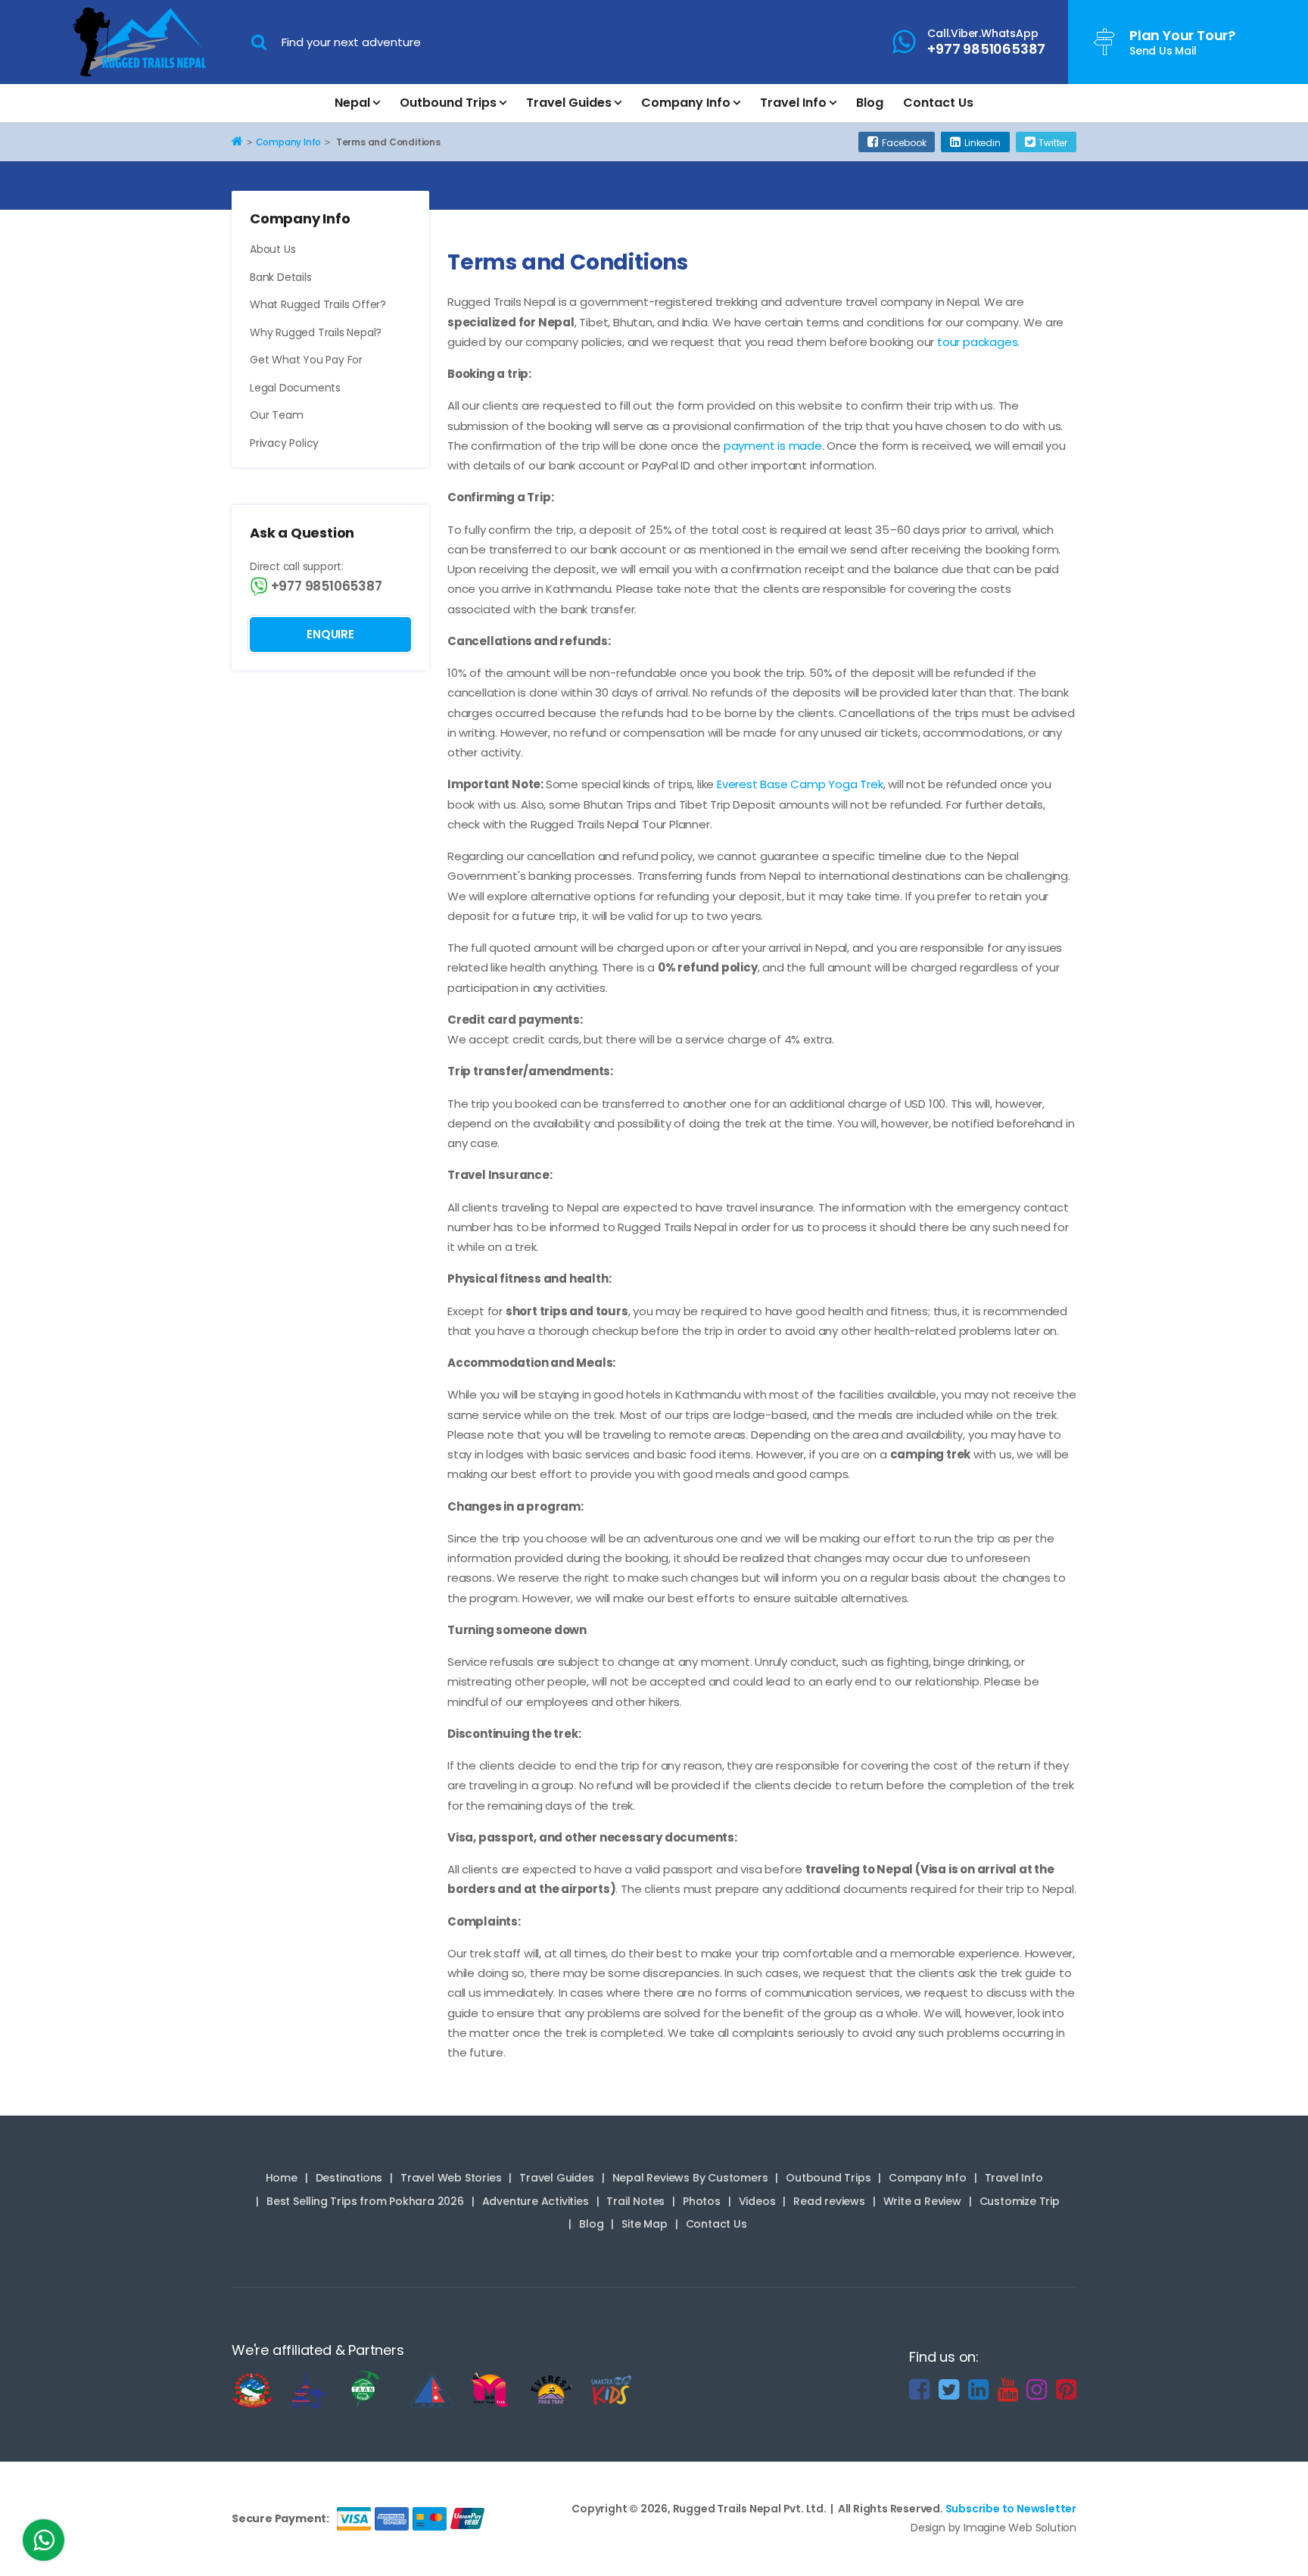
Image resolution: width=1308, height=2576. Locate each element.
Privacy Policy (284, 443)
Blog (870, 103)
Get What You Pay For (306, 360)
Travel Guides (569, 103)
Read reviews (829, 2201)
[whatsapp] (44, 2544)
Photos (702, 2201)
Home (282, 2178)
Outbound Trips (448, 103)
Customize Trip (1020, 2201)
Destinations (349, 2178)
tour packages (977, 342)
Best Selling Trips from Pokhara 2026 (365, 2201)
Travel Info (793, 103)
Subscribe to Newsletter (1011, 2509)
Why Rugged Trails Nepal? (316, 332)
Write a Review (922, 2201)
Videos (757, 2201)
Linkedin (982, 143)
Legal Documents (295, 388)
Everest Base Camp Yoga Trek (800, 784)
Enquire (330, 634)
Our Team (276, 415)
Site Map (644, 2224)
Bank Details (281, 277)
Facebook (904, 143)
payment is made (773, 446)
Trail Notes (635, 2201)
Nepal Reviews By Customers (690, 2178)
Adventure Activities (536, 2201)
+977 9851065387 (325, 586)
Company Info (686, 103)
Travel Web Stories (451, 2178)
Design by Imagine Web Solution (993, 2528)
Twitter (1053, 143)
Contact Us (938, 103)
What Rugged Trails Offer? (318, 304)
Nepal (352, 103)
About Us (272, 249)
